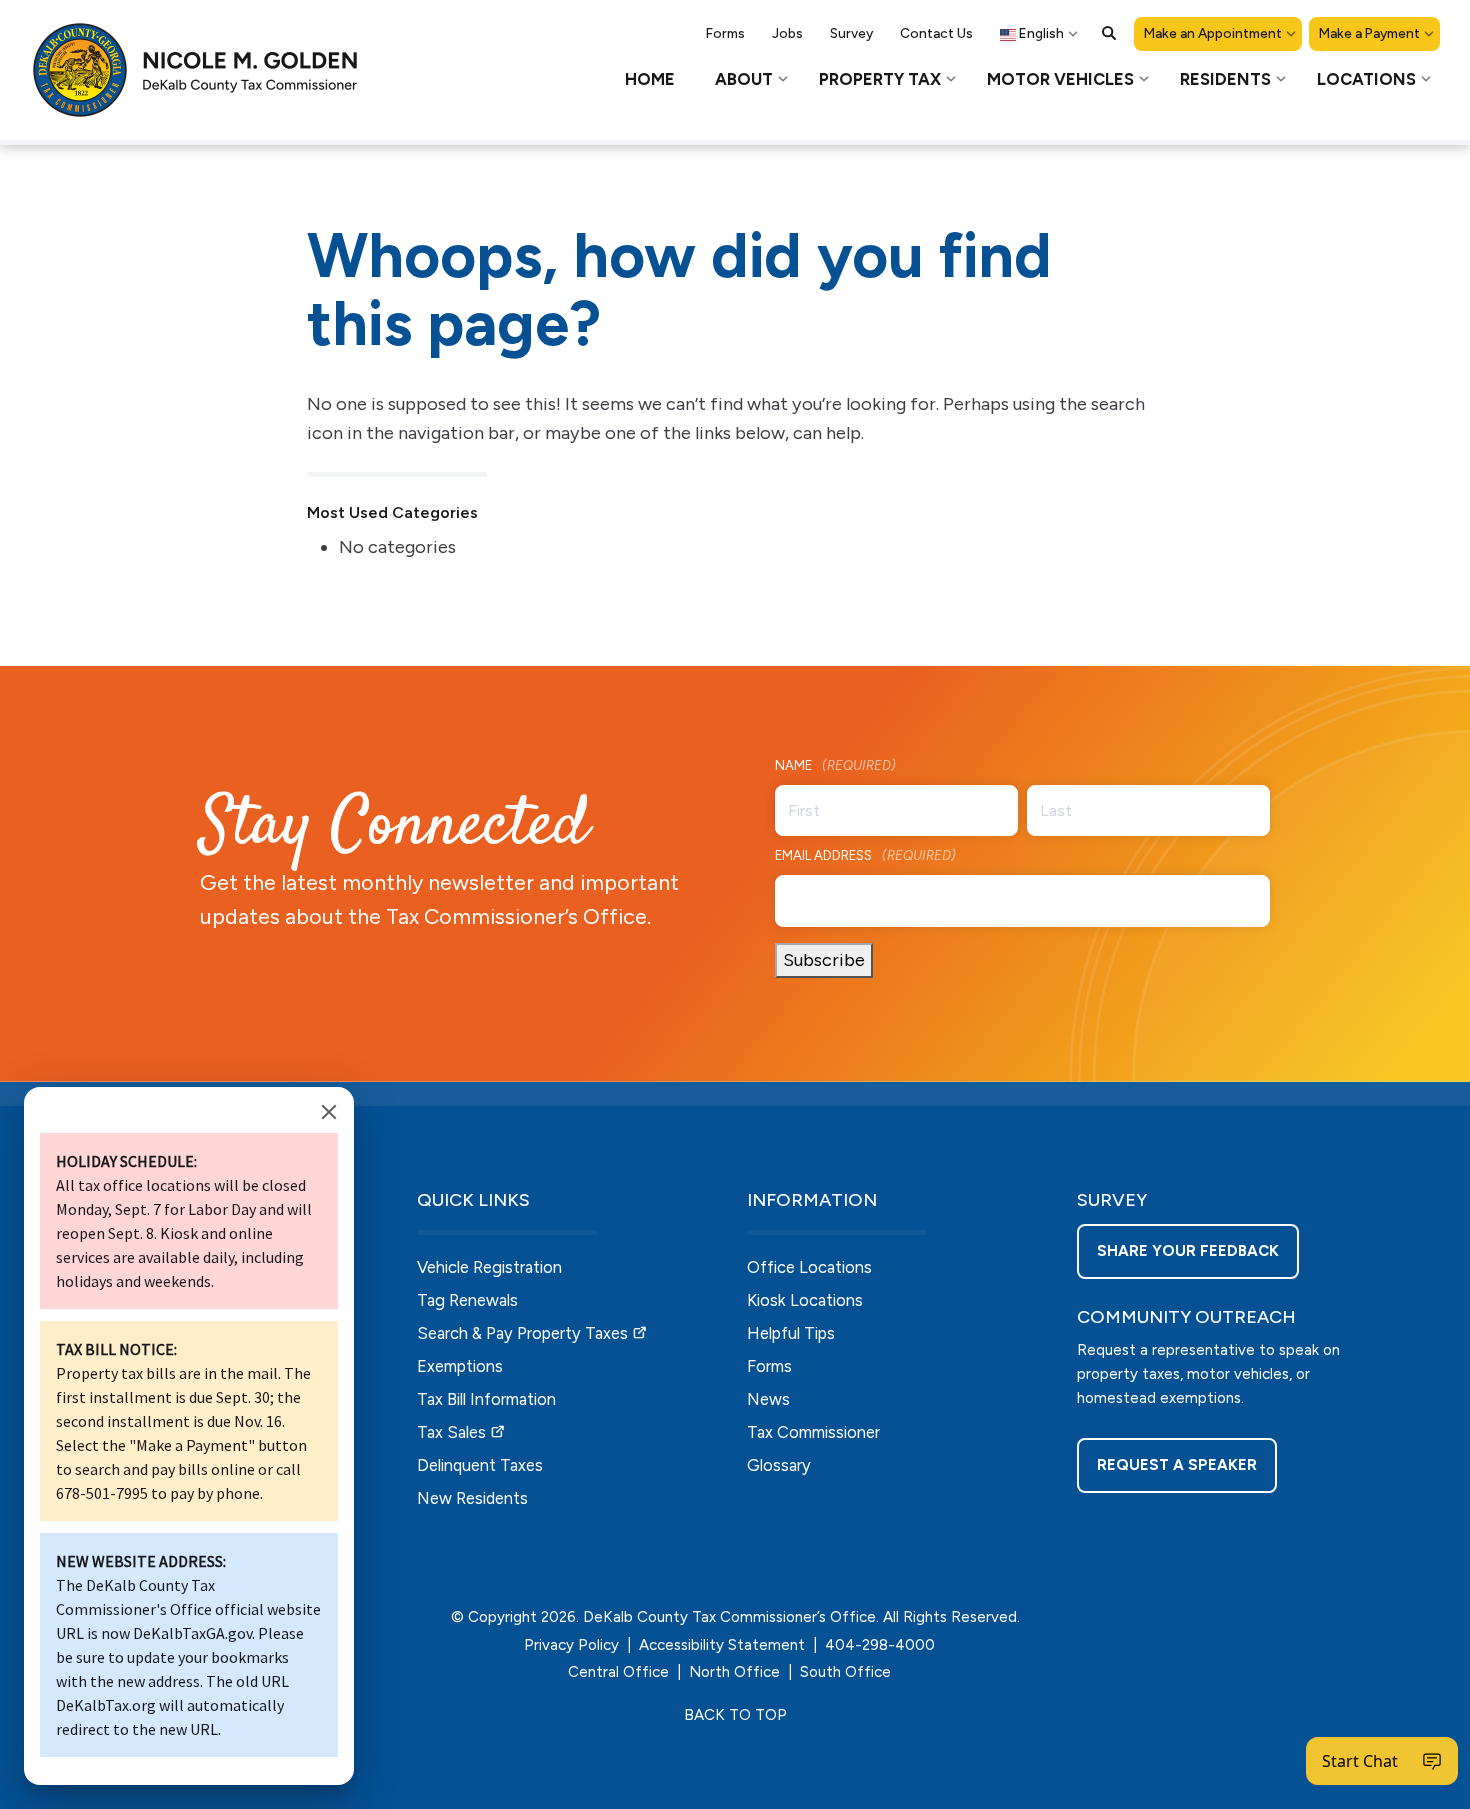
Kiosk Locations (805, 1300)
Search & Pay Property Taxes (522, 1333)
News (768, 1399)
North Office (734, 1672)
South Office (845, 1672)
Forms (769, 1366)
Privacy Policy (571, 1645)
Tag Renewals (467, 1300)
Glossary (779, 1465)
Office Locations (809, 1267)
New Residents (472, 1498)
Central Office (618, 1672)
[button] (1109, 33)
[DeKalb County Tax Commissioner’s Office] (210, 70)
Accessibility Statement (722, 1645)
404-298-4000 (880, 1645)
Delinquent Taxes (480, 1465)
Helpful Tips (791, 1333)
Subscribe (824, 960)
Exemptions (460, 1366)
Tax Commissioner (813, 1432)
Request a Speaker (1177, 1465)
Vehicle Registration (489, 1267)
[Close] (329, 1112)
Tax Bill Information (486, 1399)
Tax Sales (451, 1432)
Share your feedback (1188, 1251)
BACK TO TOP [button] (735, 1715)
